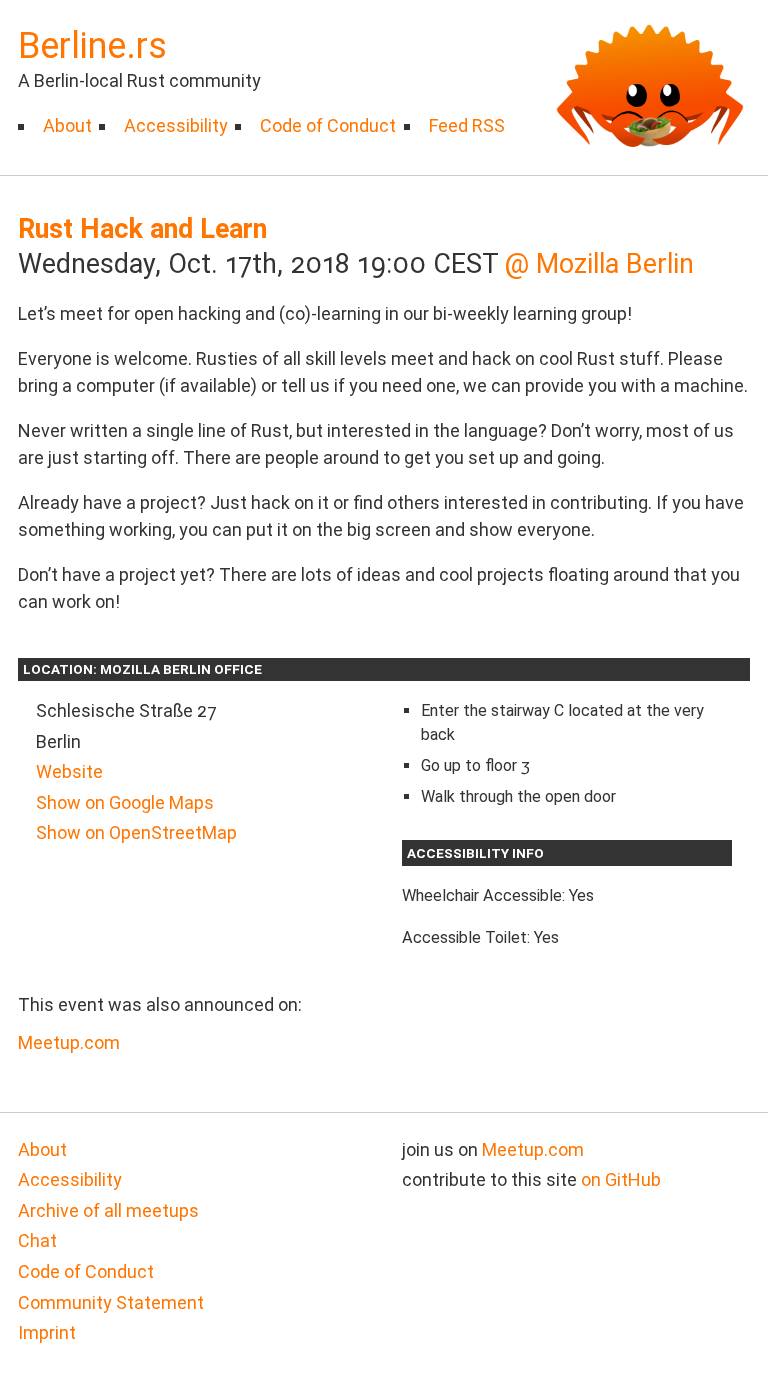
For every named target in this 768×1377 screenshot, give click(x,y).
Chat (37, 1240)
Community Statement (111, 1302)
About (67, 125)
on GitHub (621, 1179)
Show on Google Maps (125, 802)
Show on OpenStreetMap (136, 832)
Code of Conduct (328, 125)
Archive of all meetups (108, 1210)
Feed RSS (467, 125)
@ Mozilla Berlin (599, 264)
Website (69, 771)
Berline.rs (92, 46)
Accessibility (176, 125)
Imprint (47, 1332)
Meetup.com (69, 1042)
